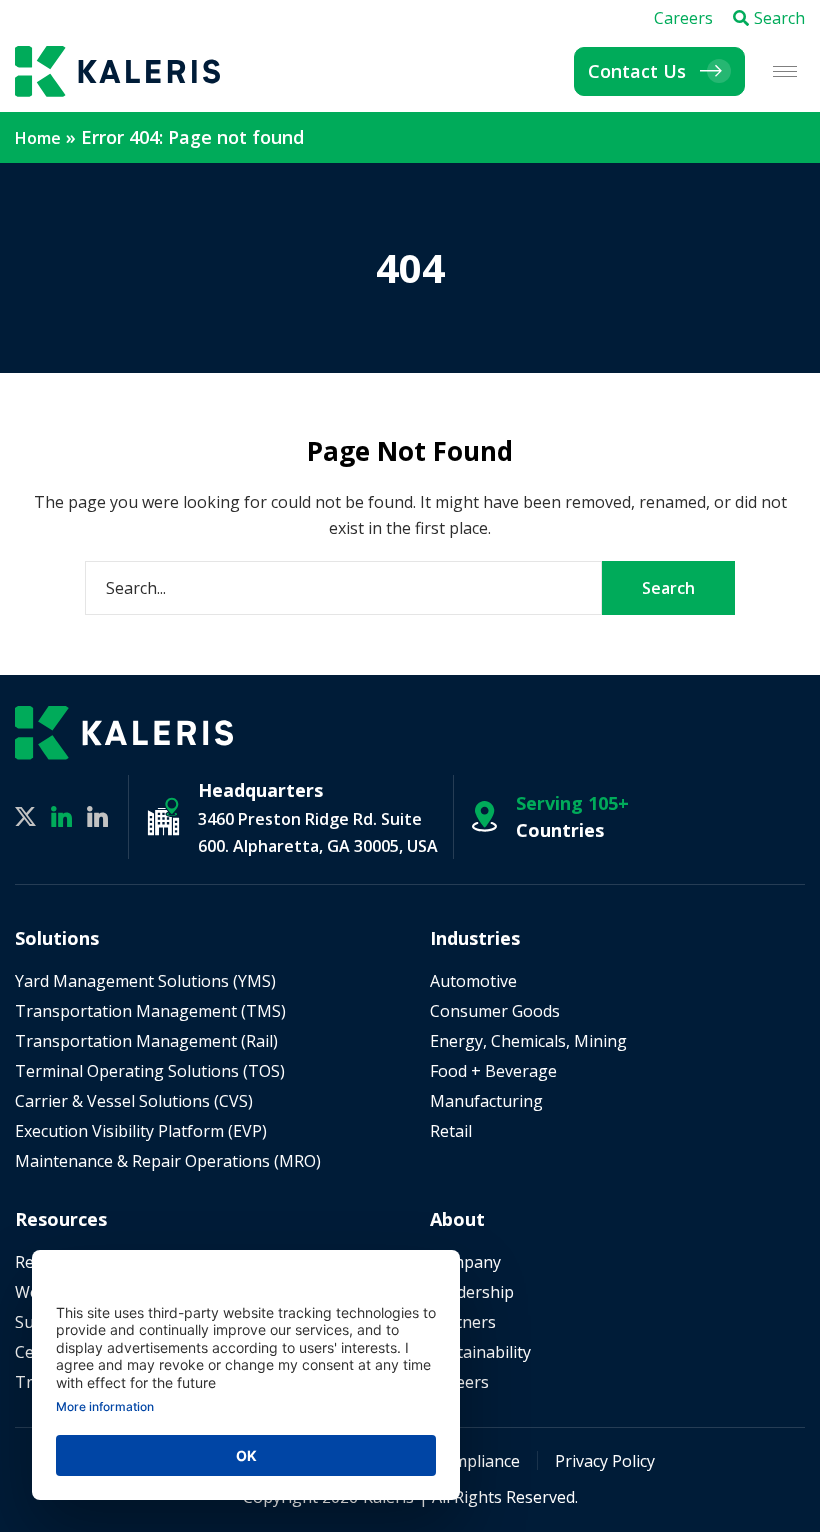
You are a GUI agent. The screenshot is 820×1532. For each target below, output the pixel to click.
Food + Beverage (493, 1071)
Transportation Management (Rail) (146, 1041)
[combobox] (343, 588)
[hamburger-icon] (785, 71)
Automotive (473, 981)
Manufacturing (486, 1101)
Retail (451, 1131)
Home (38, 138)
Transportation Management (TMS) (150, 1011)
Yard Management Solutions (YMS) (145, 981)
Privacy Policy (605, 1461)
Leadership (472, 1292)
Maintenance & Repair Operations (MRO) (168, 1161)
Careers (683, 18)
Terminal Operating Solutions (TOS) (150, 1071)
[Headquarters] (163, 816)
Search (779, 18)
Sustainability (480, 1352)
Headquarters (260, 790)
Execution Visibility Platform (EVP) (141, 1131)
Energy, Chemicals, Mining (528, 1041)
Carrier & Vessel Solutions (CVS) (134, 1101)
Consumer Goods (495, 1011)
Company (465, 1262)
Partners (463, 1322)
